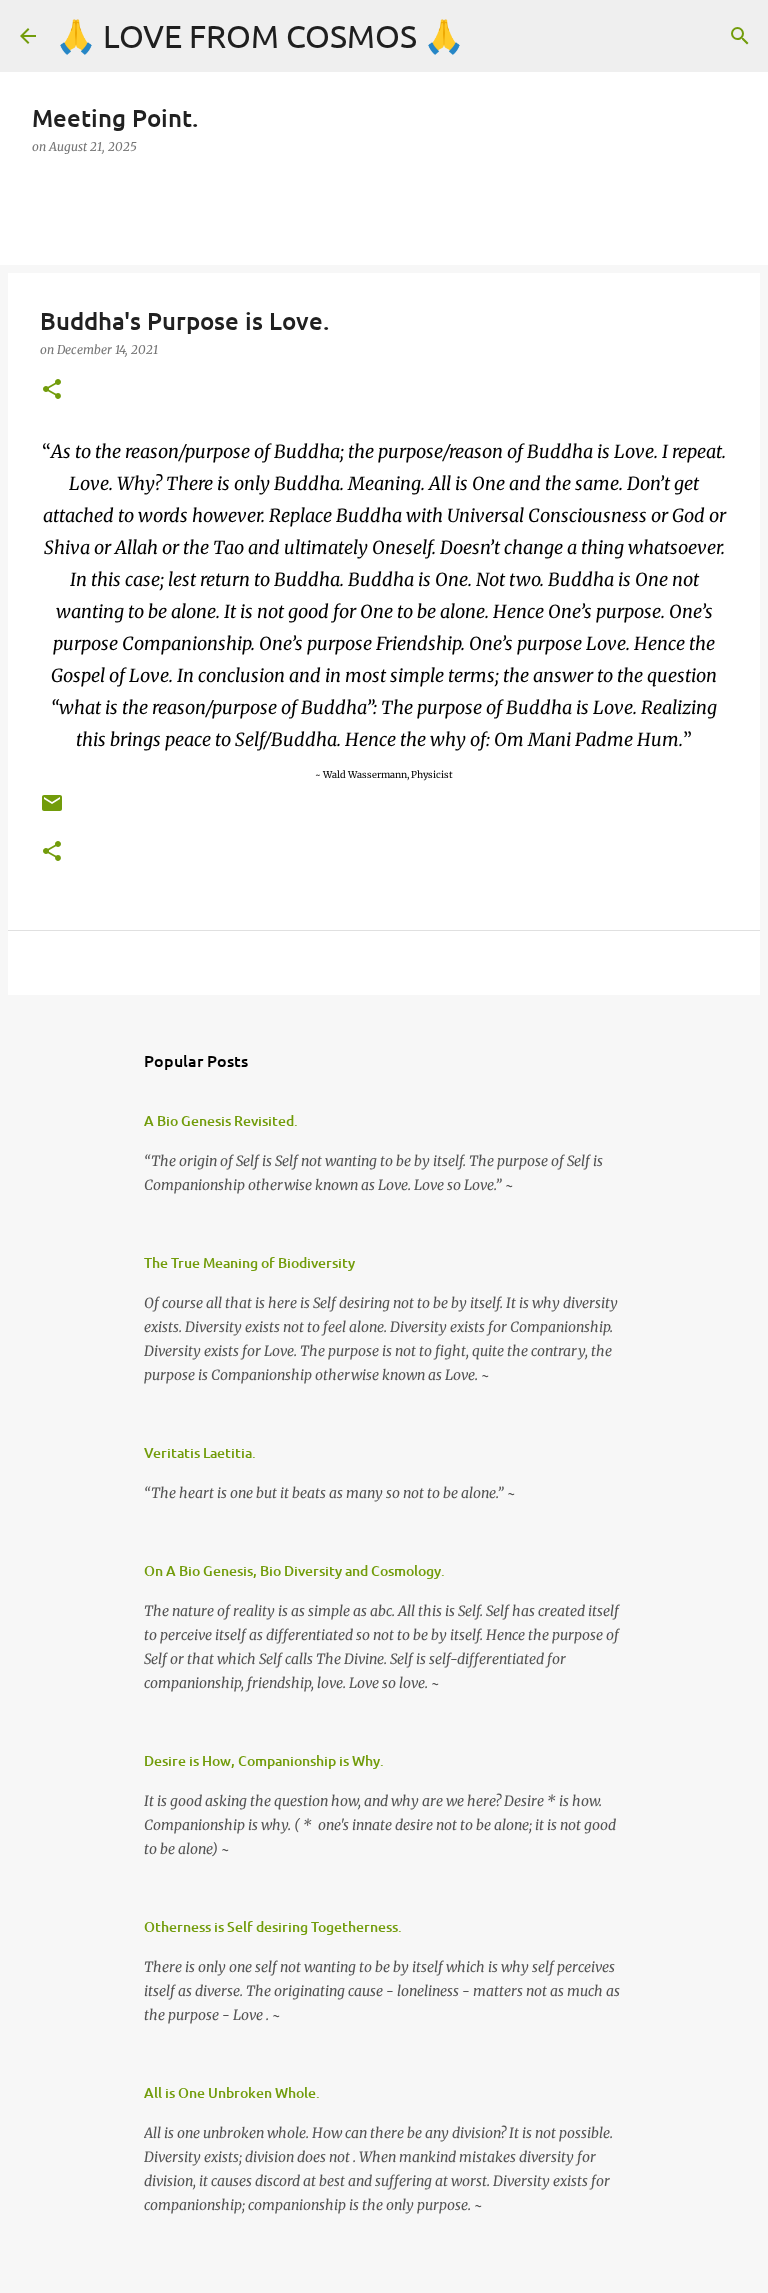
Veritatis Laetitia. (200, 1452)
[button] (52, 390)
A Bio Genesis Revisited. (221, 1120)
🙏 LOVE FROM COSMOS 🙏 (260, 35)
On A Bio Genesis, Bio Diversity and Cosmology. (294, 1570)
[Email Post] (52, 810)
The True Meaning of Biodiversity (249, 1262)
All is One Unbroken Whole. (232, 2092)
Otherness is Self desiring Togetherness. (273, 1926)
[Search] (740, 36)
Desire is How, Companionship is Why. (264, 1760)
